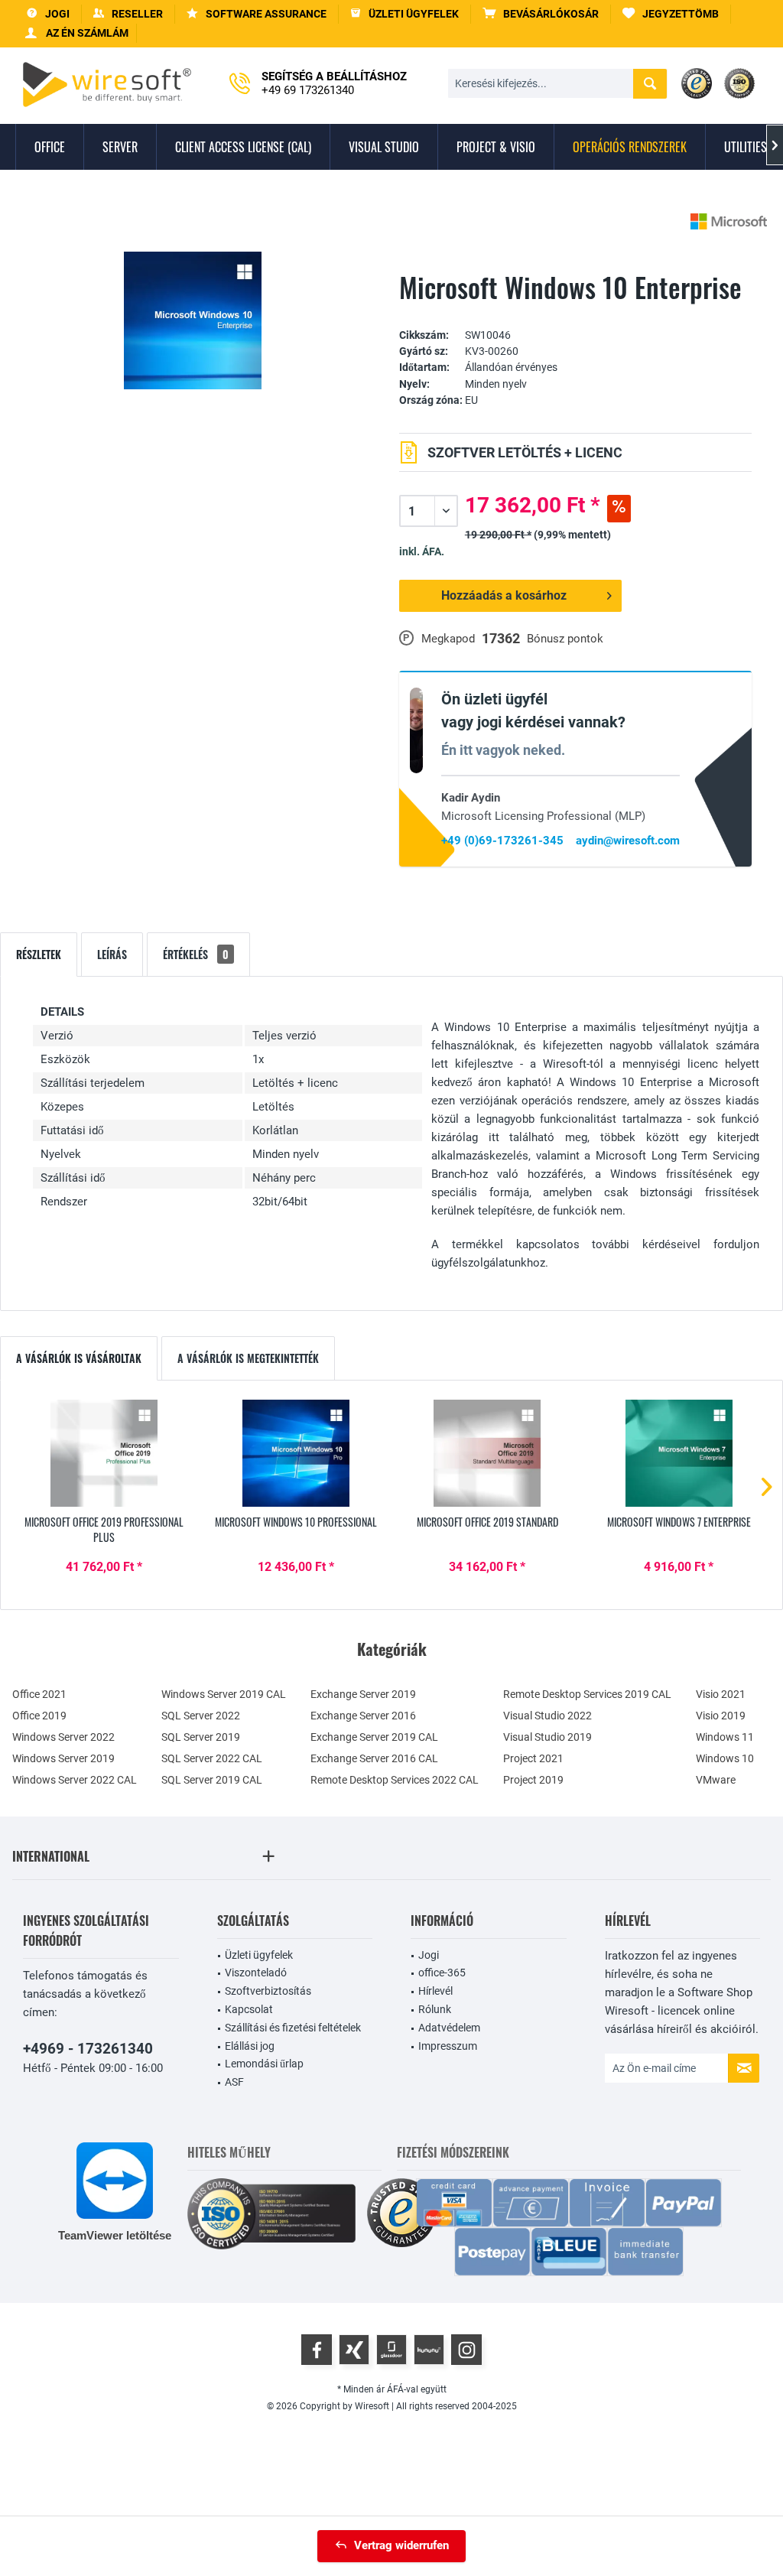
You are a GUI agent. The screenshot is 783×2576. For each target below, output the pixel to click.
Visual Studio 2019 (547, 1737)
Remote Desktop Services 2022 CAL (395, 1780)
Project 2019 (533, 1780)
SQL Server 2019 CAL (212, 1780)
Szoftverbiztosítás (268, 1991)
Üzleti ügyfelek (259, 1955)
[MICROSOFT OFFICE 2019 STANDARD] (487, 1453)
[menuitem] (541, 14)
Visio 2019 (721, 1716)
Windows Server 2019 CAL (224, 1694)
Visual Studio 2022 (547, 1716)
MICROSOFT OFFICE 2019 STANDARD (487, 1522)
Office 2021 (39, 1694)
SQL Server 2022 (201, 1716)
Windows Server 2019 (63, 1758)
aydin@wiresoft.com (628, 841)
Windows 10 (725, 1758)
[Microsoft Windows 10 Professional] (296, 1453)
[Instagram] (466, 2350)
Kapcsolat (249, 2009)
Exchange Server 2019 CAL (374, 1737)
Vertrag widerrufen (401, 2545)
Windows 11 (725, 1737)
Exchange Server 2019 (363, 1694)
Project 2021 (533, 1758)
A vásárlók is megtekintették (248, 1358)
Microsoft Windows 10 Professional (296, 1522)
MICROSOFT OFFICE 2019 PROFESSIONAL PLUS (104, 1530)
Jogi (429, 1955)
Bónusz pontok (565, 639)
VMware (716, 1780)
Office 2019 (39, 1716)
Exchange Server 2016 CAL (374, 1758)
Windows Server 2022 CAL (75, 1780)
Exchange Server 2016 (363, 1716)
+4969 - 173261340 (88, 2049)
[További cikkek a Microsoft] (729, 221)
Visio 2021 (721, 1694)
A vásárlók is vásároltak (79, 1358)
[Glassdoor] (391, 2350)
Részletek (39, 954)
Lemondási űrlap (264, 2064)
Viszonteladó (256, 1973)
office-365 (442, 1973)
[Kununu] (429, 2350)
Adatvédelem (449, 2028)
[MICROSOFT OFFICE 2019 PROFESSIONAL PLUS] (104, 1453)
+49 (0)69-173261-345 (502, 841)
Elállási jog (250, 2046)
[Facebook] (317, 2350)
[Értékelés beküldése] (576, 312)
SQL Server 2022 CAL (212, 1758)
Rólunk (435, 2009)
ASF (234, 2082)
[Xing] (354, 2350)
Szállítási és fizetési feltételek (293, 2028)
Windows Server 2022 (63, 1737)
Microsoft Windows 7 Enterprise (679, 1522)
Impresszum (448, 2046)
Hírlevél (435, 1991)
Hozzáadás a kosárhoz (504, 595)
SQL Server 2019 (201, 1737)
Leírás (112, 954)
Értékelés (196, 954)
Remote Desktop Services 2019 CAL (587, 1694)
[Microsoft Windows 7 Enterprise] (679, 1453)
